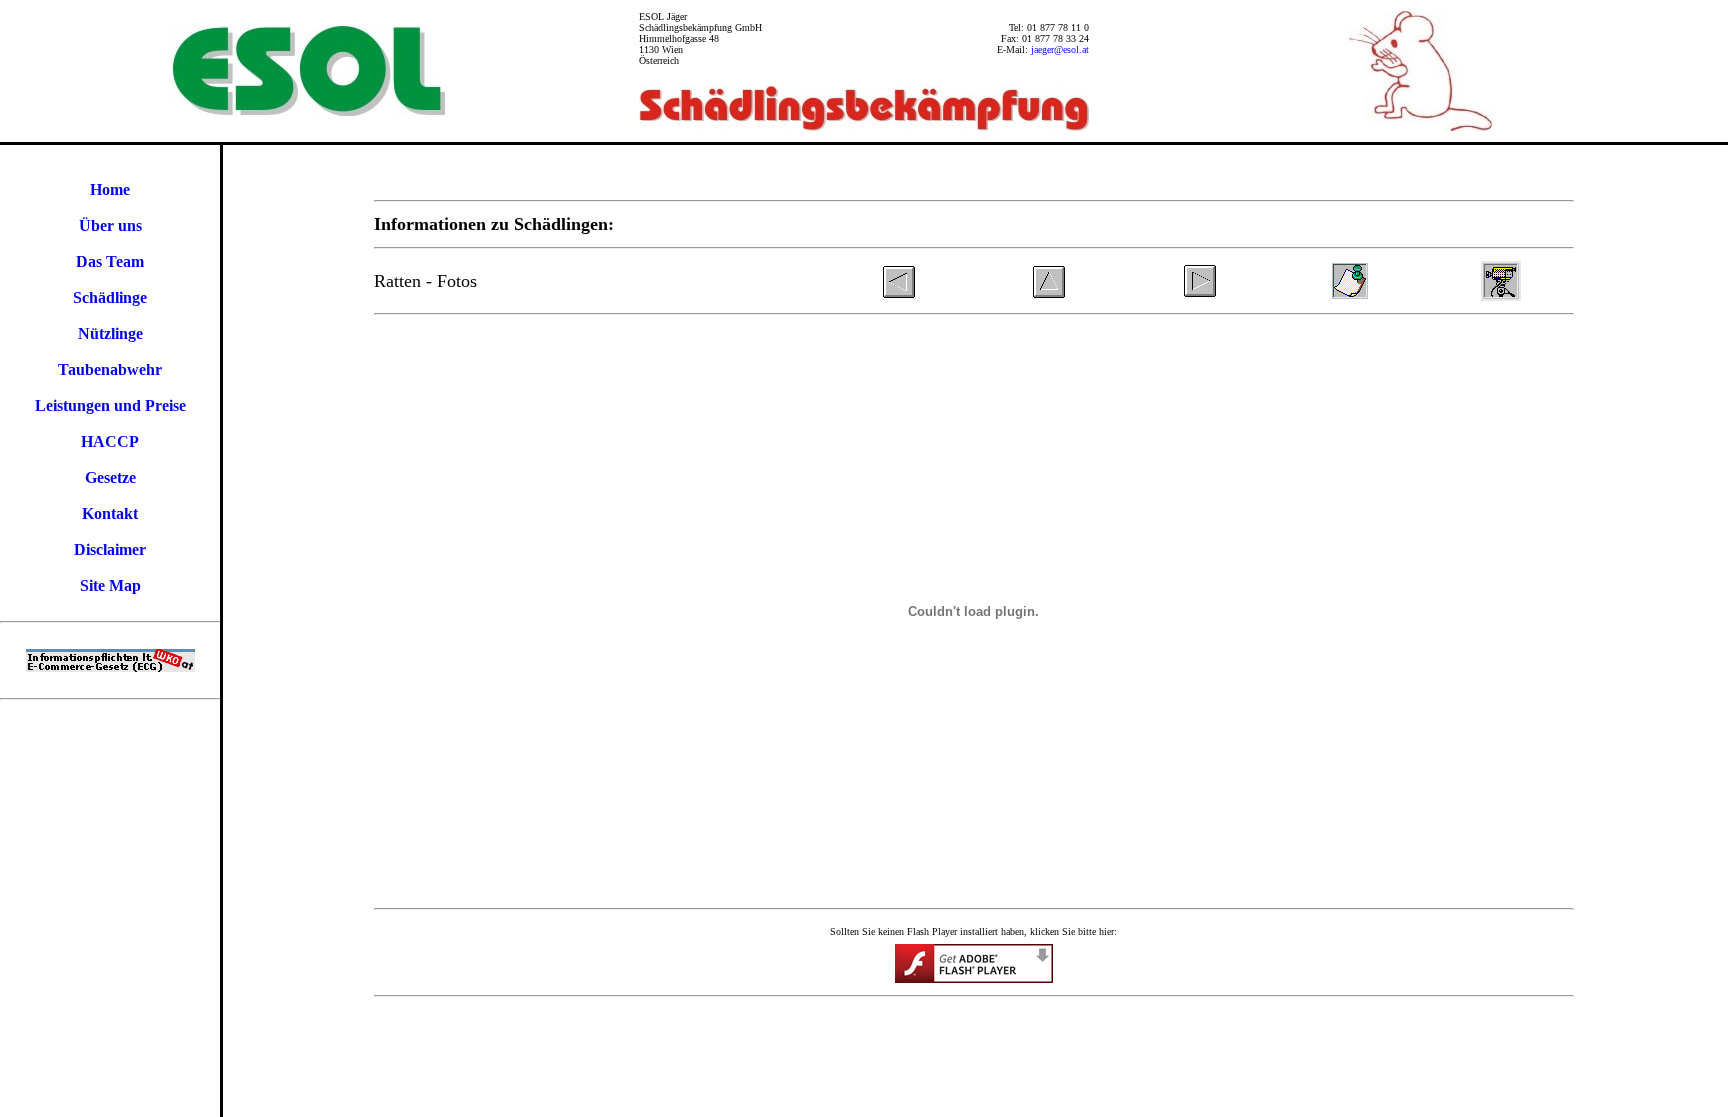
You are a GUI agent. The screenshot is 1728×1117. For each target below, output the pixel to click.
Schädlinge (110, 297)
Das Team (110, 261)
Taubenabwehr (110, 369)
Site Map (110, 585)
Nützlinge (110, 333)
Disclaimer (110, 549)
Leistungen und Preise (110, 405)
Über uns (110, 225)
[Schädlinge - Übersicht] (1049, 295)
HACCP (110, 441)
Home (110, 189)
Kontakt (110, 513)
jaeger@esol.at (1060, 49)
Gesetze (110, 477)
